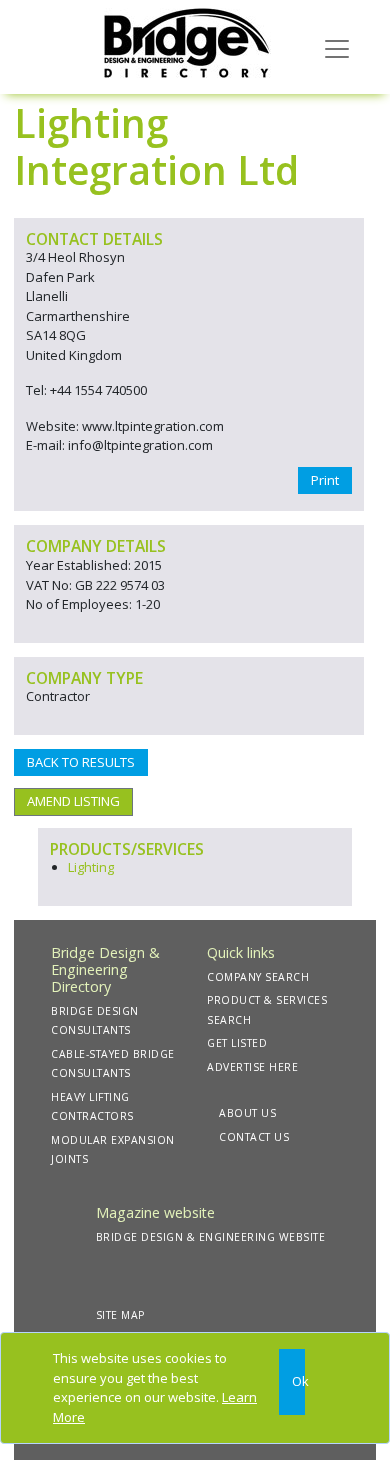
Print (325, 480)
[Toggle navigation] (337, 47)
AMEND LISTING (73, 801)
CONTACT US (254, 1137)
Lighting (91, 867)
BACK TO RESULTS (81, 762)
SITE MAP (120, 1315)
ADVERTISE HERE (252, 1067)
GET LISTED (237, 1043)
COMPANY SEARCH (258, 977)
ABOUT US (247, 1113)
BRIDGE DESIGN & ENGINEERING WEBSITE (211, 1237)
